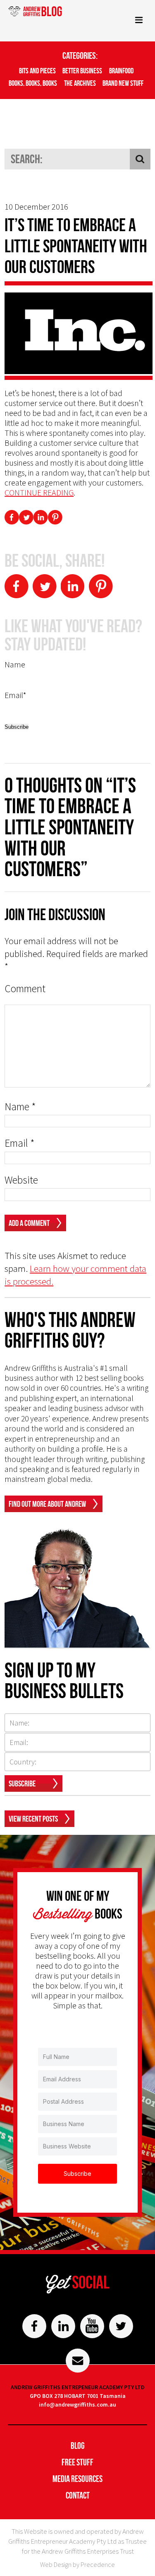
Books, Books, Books (33, 83)
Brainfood (121, 71)
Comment (25, 989)
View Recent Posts (33, 1819)
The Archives (80, 83)
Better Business (82, 71)
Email (20, 1143)
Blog (78, 2446)
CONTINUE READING (39, 492)
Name (20, 1107)
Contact (78, 2495)
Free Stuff (77, 2462)
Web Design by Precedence (77, 2564)
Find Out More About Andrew (47, 1504)
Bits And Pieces (37, 71)
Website (21, 1180)
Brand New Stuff (123, 83)
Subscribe (22, 1783)
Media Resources (77, 2479)
